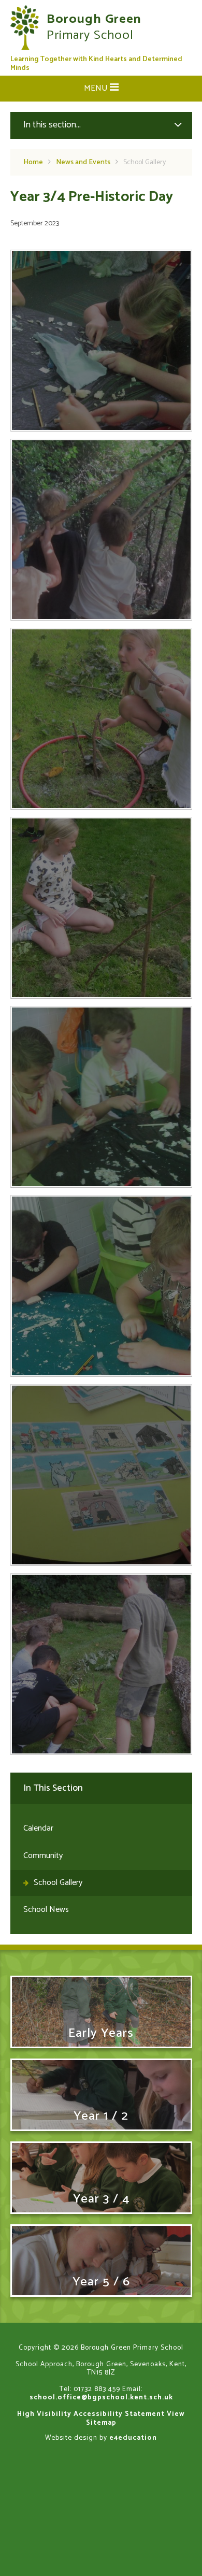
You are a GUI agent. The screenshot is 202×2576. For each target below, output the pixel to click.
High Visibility (44, 2414)
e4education (133, 2438)
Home (33, 162)
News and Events (83, 162)
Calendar (38, 1828)
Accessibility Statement (119, 2414)
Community (43, 1856)
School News (46, 1910)
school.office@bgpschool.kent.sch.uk (101, 2397)
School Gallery (145, 162)
